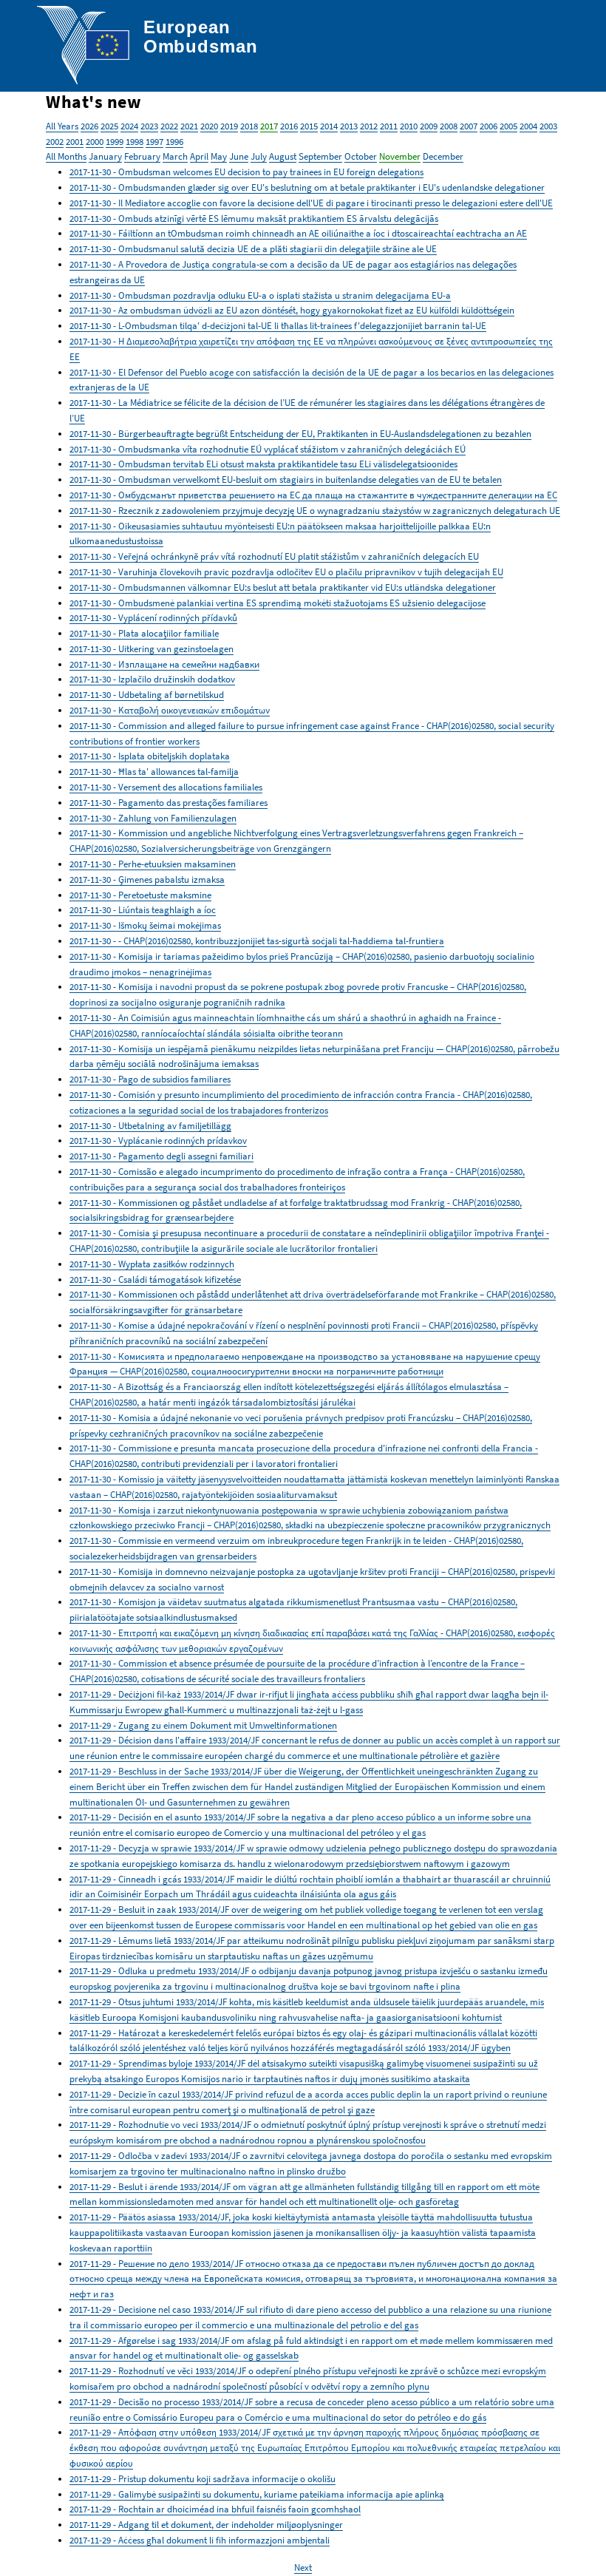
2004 (528, 126)
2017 (269, 126)
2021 (189, 126)
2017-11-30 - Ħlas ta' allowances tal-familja (154, 772)
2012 (369, 126)
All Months (66, 156)
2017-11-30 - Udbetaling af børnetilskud (147, 695)
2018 (249, 126)
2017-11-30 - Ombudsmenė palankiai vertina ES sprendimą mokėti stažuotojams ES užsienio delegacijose (278, 603)
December (443, 156)
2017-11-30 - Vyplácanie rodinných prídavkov (158, 1140)
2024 (129, 126)
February (142, 156)
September (320, 156)
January (105, 156)
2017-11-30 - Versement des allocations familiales (166, 787)
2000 (95, 142)
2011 (389, 126)
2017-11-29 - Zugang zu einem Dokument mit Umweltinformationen (203, 1725)
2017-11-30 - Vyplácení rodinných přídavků (153, 618)
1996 (174, 142)
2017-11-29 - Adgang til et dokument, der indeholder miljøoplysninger (206, 2525)
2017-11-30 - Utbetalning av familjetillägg (150, 1126)
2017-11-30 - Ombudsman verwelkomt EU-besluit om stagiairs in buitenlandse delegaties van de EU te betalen (286, 479)
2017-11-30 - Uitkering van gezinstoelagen (151, 649)
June (239, 156)
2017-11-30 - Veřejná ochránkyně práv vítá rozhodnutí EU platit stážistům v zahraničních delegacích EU (274, 556)
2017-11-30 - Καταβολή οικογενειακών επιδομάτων (170, 710)
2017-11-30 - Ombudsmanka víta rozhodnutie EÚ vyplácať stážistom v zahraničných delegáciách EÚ (268, 449)
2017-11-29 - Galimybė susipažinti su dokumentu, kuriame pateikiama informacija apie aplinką (257, 2494)
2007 (469, 126)
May (219, 156)
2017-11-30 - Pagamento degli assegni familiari (161, 1156)
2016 (289, 126)
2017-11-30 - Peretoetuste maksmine (140, 895)
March (175, 156)
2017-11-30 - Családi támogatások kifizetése (155, 1279)
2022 (169, 126)
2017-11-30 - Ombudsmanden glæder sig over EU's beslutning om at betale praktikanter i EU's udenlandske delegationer (307, 187)
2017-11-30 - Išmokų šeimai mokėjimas (145, 925)
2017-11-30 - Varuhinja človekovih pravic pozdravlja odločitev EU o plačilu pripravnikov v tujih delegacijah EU (286, 572)
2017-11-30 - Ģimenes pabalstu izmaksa (147, 879)
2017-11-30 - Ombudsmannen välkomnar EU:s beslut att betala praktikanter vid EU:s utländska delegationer (283, 587)
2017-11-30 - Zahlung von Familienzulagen (153, 818)
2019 (229, 126)
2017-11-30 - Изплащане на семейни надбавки (164, 664)
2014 (329, 126)
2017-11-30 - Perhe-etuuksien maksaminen (153, 864)
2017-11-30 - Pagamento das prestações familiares (168, 803)
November (400, 156)
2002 (55, 142)
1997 (154, 142)
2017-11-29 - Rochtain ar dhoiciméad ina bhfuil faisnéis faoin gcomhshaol (215, 2509)
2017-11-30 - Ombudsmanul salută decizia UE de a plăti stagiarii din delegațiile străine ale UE (253, 249)
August (283, 156)
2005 (508, 126)
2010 (409, 126)
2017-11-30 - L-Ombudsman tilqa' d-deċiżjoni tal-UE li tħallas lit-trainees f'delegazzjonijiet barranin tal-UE (278, 326)
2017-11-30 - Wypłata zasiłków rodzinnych (152, 1264)
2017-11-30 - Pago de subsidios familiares (150, 1079)
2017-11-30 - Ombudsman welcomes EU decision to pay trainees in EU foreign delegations (246, 172)
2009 (429, 126)
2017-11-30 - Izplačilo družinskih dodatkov (152, 679)
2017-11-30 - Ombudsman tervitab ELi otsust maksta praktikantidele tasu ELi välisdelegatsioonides (263, 464)
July (259, 156)
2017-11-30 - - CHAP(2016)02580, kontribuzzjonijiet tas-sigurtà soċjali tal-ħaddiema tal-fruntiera (257, 941)
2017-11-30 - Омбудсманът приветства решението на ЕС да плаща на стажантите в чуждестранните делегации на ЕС (313, 495)
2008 (449, 126)
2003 (548, 126)
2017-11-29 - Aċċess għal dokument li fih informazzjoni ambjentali (200, 2540)
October (361, 156)
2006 (488, 126)
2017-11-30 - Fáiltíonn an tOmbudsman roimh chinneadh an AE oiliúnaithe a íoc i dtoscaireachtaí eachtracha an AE (298, 233)
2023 (149, 126)
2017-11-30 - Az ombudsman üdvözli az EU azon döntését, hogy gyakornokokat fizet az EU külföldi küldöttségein (292, 310)
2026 (89, 126)
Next (303, 2567)
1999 (115, 142)
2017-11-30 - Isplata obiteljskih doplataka (150, 756)
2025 (109, 126)
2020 (209, 126)
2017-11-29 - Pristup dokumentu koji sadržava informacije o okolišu (202, 2479)
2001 (75, 142)
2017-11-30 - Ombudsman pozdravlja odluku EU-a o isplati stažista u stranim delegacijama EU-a (260, 295)
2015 (309, 126)
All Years (62, 126)
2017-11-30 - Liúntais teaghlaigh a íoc (143, 910)
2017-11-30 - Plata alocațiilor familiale (144, 633)
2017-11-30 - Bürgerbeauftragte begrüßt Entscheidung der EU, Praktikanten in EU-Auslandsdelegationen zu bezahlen (300, 434)
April (199, 156)
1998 (135, 142)
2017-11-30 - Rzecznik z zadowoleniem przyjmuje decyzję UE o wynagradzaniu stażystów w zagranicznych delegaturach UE (315, 511)
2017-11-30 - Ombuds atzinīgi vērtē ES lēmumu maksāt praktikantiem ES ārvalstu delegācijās (254, 218)
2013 (349, 126)
